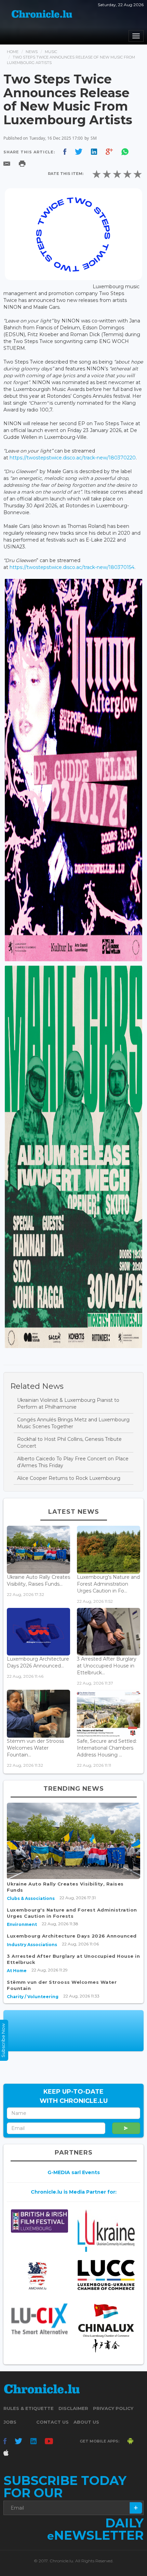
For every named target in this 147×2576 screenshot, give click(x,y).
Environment (22, 1924)
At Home (17, 1971)
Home (13, 52)
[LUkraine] (106, 2231)
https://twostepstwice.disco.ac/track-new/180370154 (72, 567)
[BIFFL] (39, 2221)
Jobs (10, 2422)
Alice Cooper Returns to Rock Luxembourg (69, 1478)
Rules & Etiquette (29, 2408)
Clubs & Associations (31, 1898)
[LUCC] (106, 2275)
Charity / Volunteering (33, 1997)
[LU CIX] (39, 2319)
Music (51, 52)
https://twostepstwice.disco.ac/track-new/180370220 (73, 458)
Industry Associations (32, 1945)
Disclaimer (73, 2408)
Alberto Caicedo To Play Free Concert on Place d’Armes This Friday (73, 1462)
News (32, 52)
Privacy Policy (113, 2408)
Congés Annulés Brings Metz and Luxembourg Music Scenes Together (73, 1423)
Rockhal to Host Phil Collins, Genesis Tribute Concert (69, 1443)
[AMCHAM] (39, 2276)
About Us (86, 2422)
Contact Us (52, 2422)
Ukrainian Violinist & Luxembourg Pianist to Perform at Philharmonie (68, 1404)
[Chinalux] (106, 2328)
